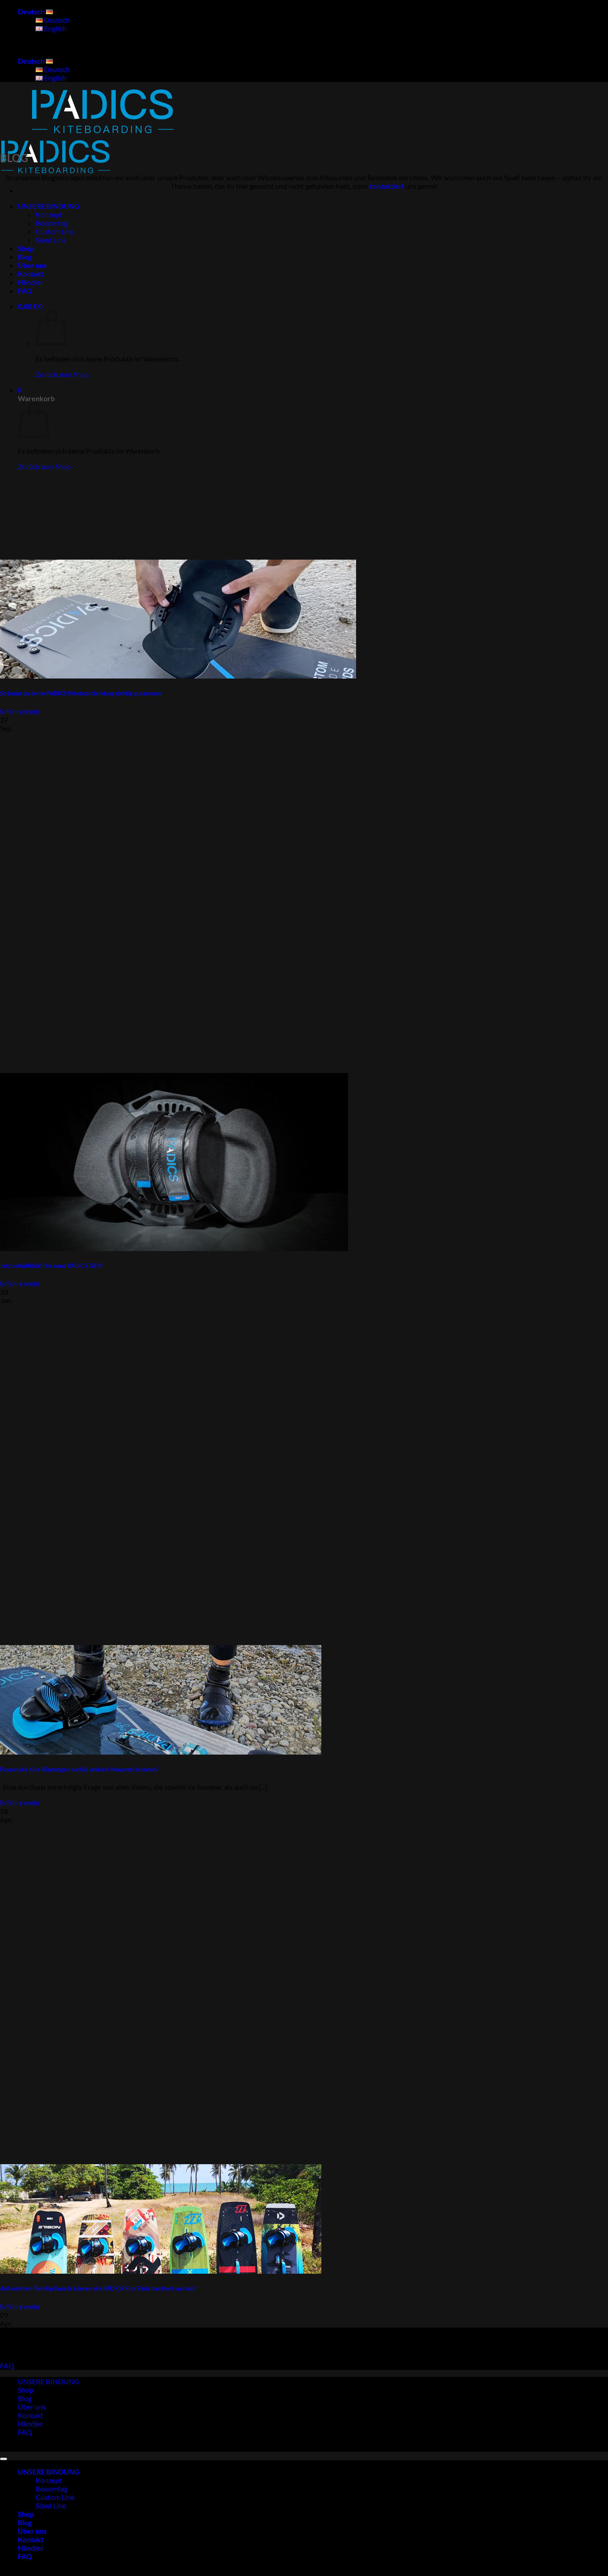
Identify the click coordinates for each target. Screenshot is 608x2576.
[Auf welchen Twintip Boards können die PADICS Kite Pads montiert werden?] (161, 2271)
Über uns (32, 265)
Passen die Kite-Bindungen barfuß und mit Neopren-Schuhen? (79, 1769)
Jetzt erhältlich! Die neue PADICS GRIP (51, 1266)
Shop (26, 248)
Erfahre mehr (20, 711)
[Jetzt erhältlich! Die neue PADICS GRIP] (174, 1248)
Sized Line (51, 240)
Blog (25, 257)
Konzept (49, 214)
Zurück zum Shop (62, 374)
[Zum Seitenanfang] (4, 2459)
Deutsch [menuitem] (56, 20)
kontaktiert (387, 186)
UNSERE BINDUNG (49, 206)
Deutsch (32, 11)
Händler (31, 282)
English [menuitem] (55, 28)
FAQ (25, 291)
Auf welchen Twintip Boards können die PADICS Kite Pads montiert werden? (98, 2288)
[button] (30, 306)
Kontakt (31, 274)
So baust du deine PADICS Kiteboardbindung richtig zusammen (81, 693)
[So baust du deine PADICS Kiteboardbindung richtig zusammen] (178, 676)
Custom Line (55, 231)
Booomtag (52, 223)
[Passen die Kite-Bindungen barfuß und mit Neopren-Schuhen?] (161, 1752)
